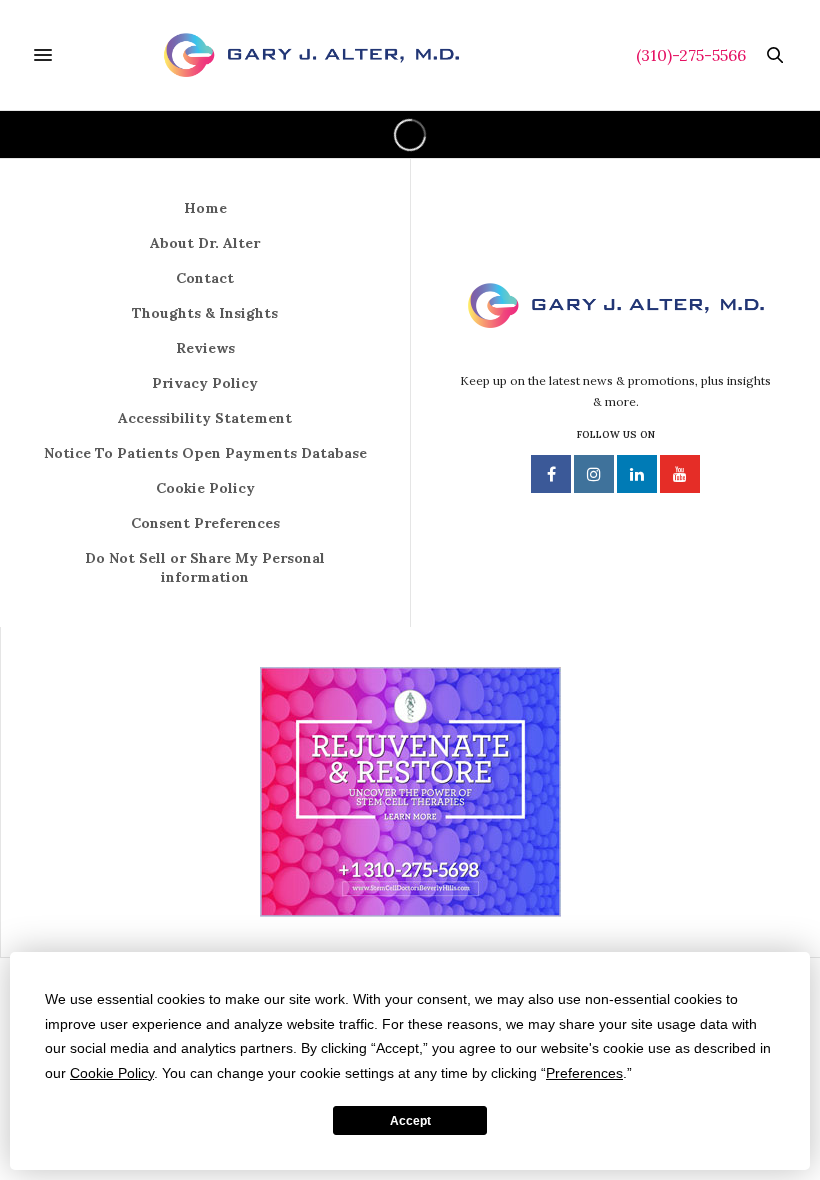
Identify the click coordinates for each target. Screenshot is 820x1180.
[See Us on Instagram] (594, 474)
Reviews (205, 348)
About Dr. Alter (205, 243)
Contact (205, 278)
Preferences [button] (584, 1073)
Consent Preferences (205, 523)
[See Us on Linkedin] (637, 474)
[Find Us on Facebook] (551, 474)
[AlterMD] (311, 55)
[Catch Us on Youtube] (680, 474)
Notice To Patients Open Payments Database (205, 453)
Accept (410, 1121)
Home (205, 208)
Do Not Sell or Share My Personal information (205, 567)
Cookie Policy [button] (112, 1073)
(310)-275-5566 (691, 55)
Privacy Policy (205, 383)
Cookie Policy (205, 488)
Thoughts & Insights (205, 313)
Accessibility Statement (205, 418)
